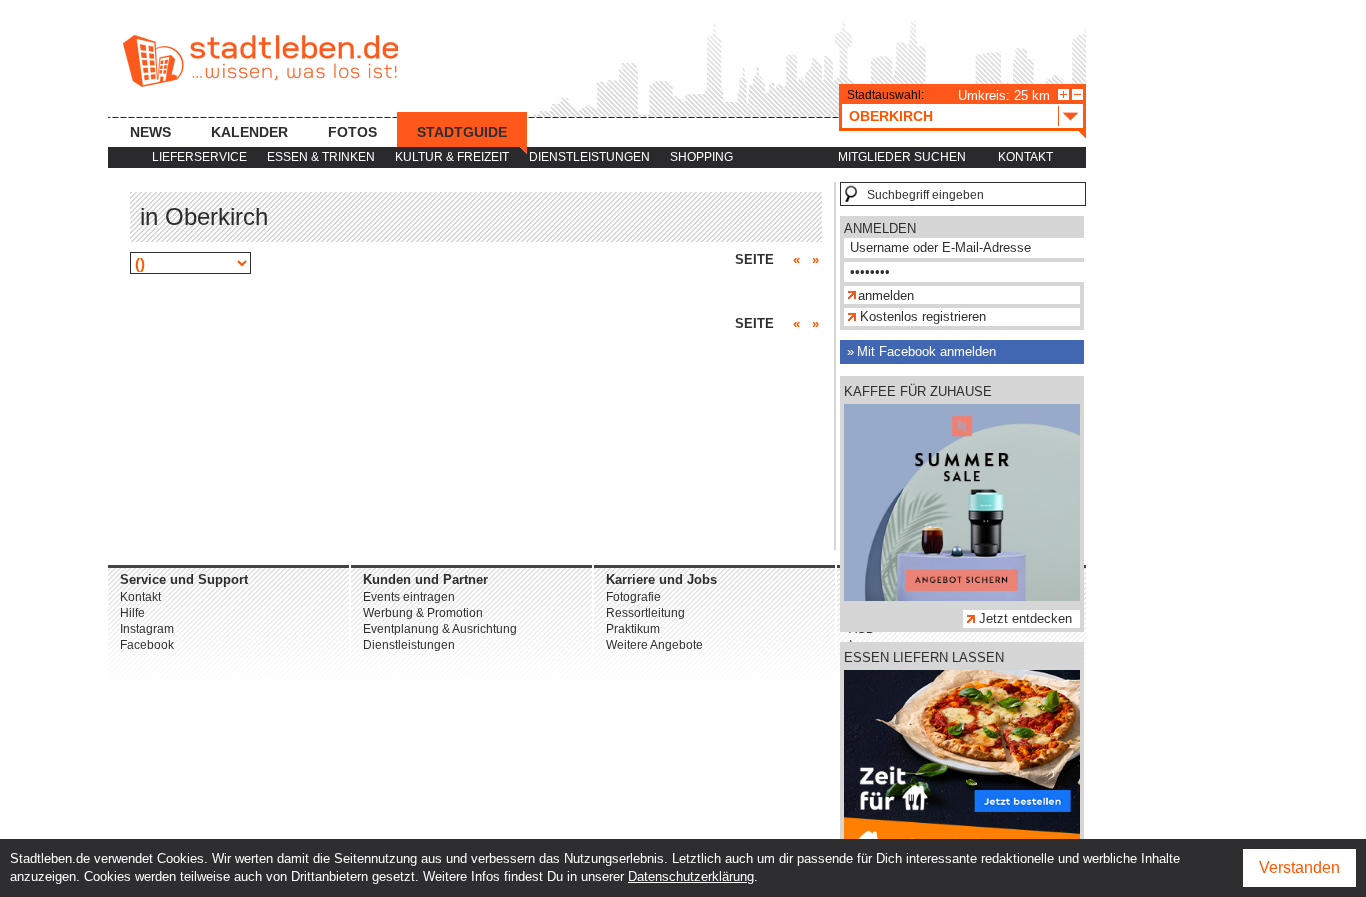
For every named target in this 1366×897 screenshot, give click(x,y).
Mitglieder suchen (902, 157)
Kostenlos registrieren (923, 316)
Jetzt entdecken (1025, 618)
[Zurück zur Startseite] (260, 61)
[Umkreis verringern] (1077, 94)
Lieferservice (199, 157)
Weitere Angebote (654, 645)
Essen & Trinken (321, 157)
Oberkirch (891, 116)
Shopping (701, 157)
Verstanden (1299, 867)
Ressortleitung (645, 613)
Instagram (147, 629)
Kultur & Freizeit (452, 157)
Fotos (352, 132)
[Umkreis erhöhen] (1063, 94)
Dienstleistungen (589, 157)
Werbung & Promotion (423, 613)
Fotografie (633, 597)
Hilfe (132, 613)
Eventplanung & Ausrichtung (440, 629)
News (150, 132)
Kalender (249, 132)
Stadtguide (462, 132)
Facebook (147, 645)
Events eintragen (409, 597)
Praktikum (633, 629)
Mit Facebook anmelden (926, 351)
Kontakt (1025, 157)
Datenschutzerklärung (691, 876)
